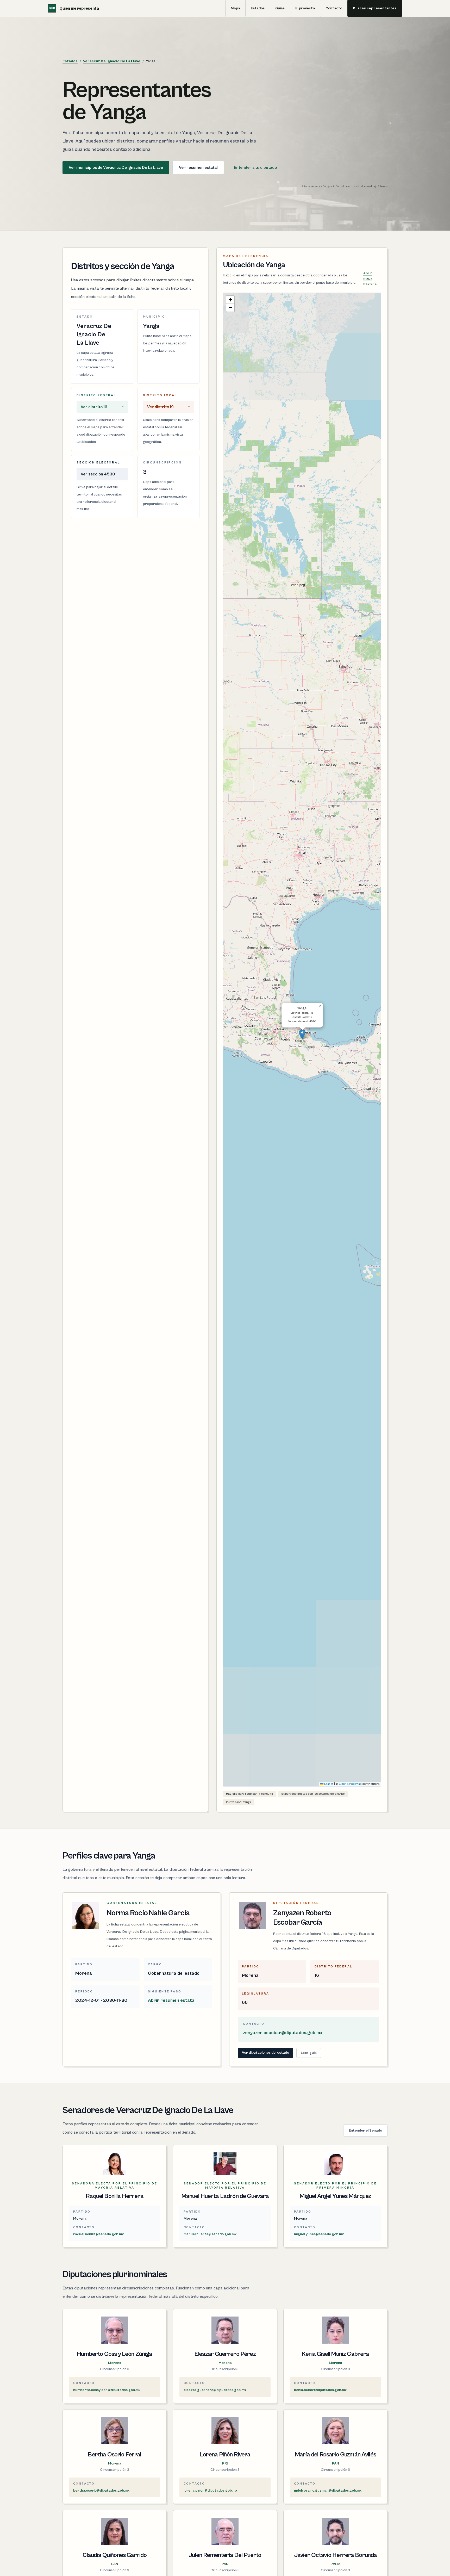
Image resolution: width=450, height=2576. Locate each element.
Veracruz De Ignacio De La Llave (112, 61)
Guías (280, 8)
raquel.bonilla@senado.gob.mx (98, 2234)
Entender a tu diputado (255, 168)
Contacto (334, 8)
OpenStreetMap (350, 1784)
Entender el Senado (365, 2131)
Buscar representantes (375, 8)
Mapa (235, 8)
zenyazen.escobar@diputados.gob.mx (283, 2033)
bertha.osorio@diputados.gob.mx (101, 2491)
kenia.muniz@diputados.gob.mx (320, 2390)
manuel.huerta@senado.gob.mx (210, 2234)
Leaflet (328, 1784)
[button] (302, 1034)
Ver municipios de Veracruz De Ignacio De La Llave (116, 168)
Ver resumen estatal (198, 168)
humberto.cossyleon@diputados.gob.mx (107, 2390)
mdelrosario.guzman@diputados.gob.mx (328, 2491)
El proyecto (305, 8)
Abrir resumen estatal (172, 2000)
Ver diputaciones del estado (265, 2053)
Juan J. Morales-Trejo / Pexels (369, 187)
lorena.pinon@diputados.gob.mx (210, 2491)
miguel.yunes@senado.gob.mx (319, 2234)
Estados (258, 8)
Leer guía (309, 2053)
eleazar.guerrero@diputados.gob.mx (215, 2390)
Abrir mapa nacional (370, 278)
